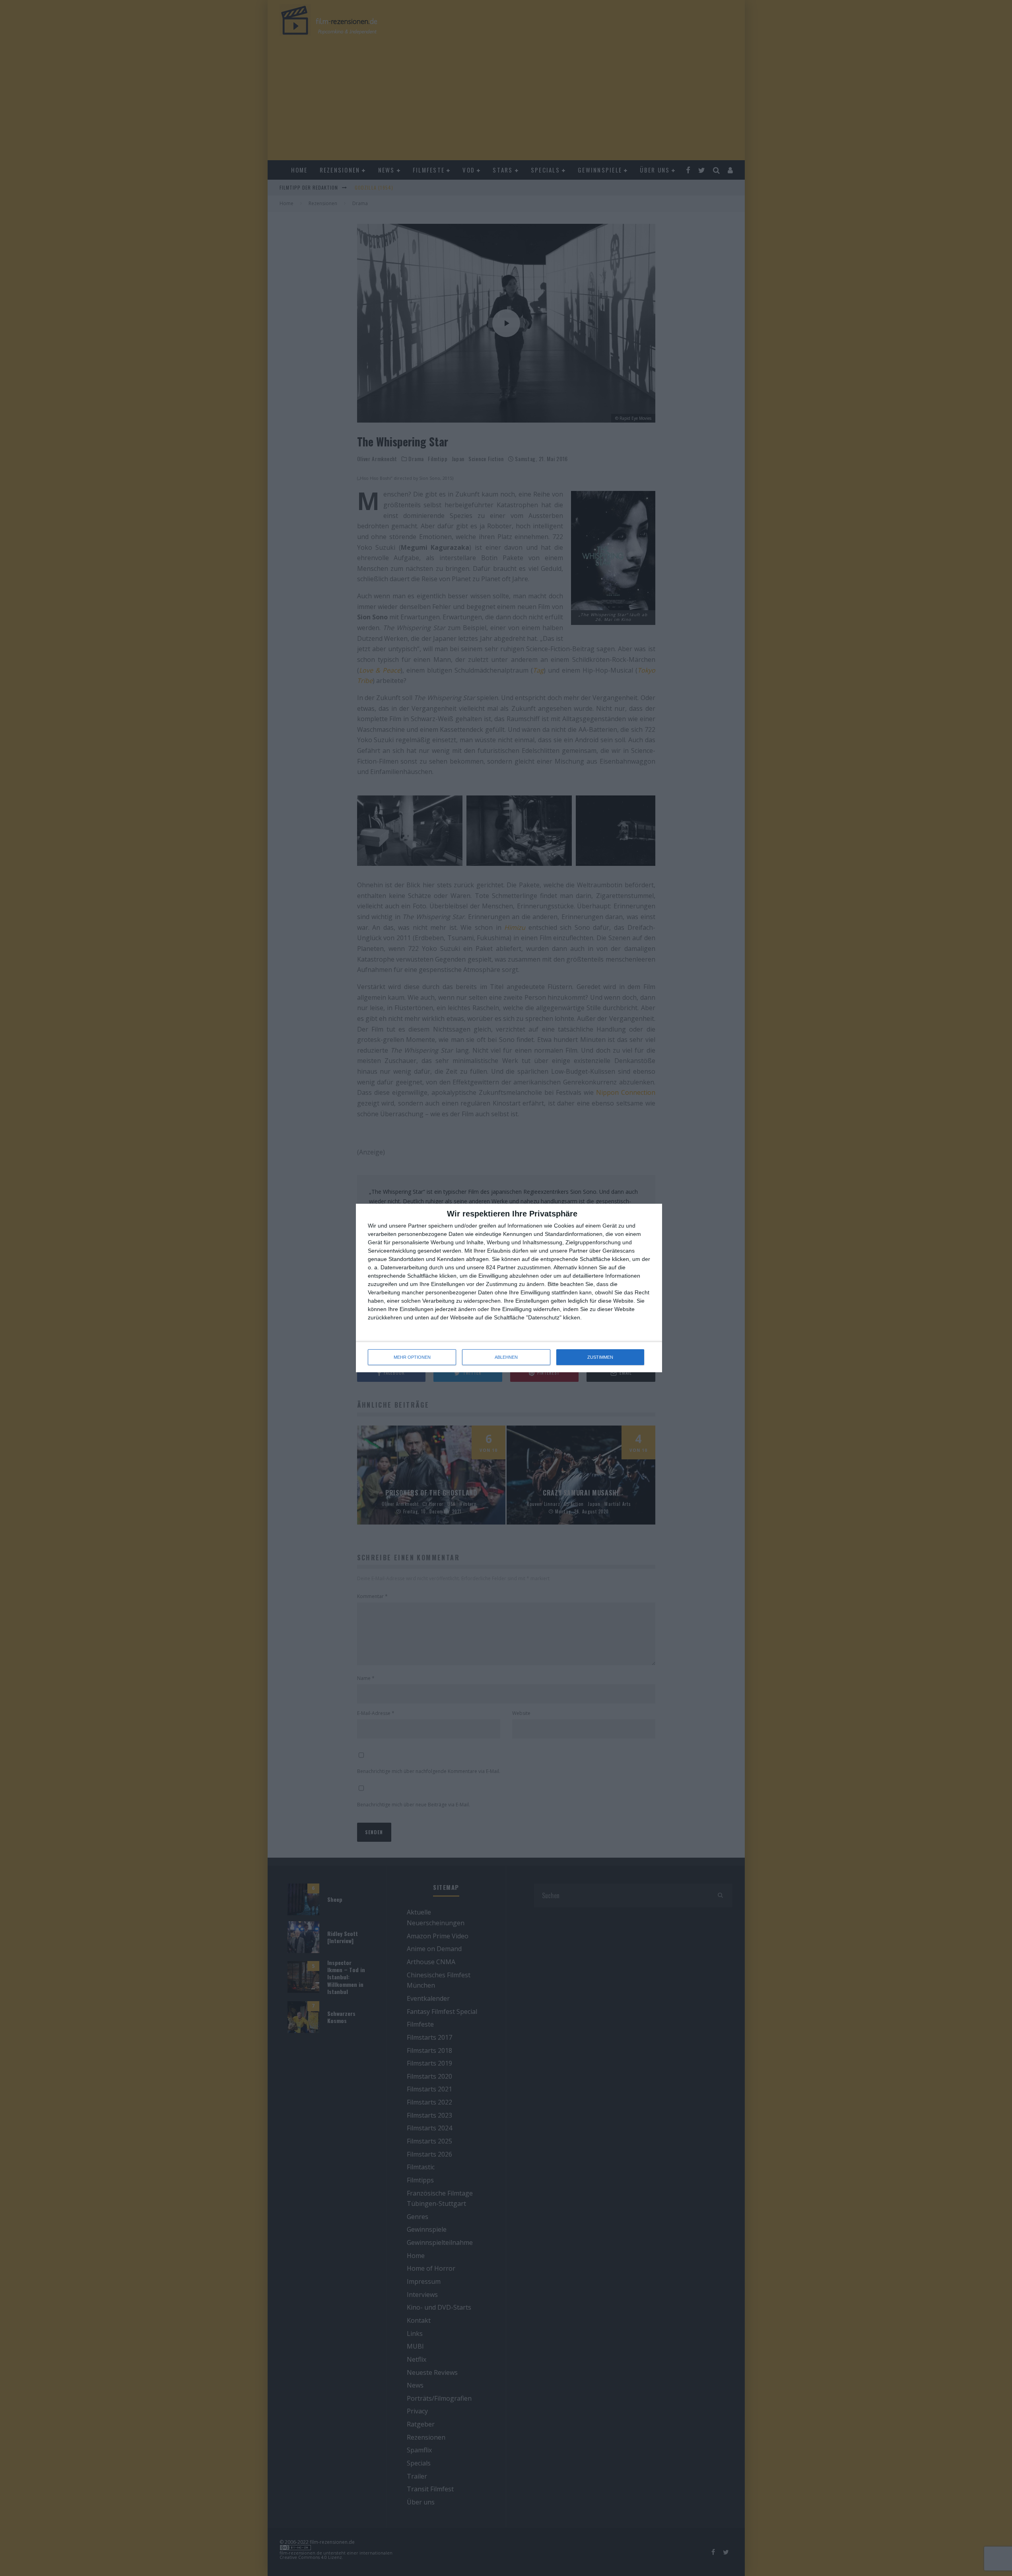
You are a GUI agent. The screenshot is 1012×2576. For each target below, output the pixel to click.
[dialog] (509, 1288)
